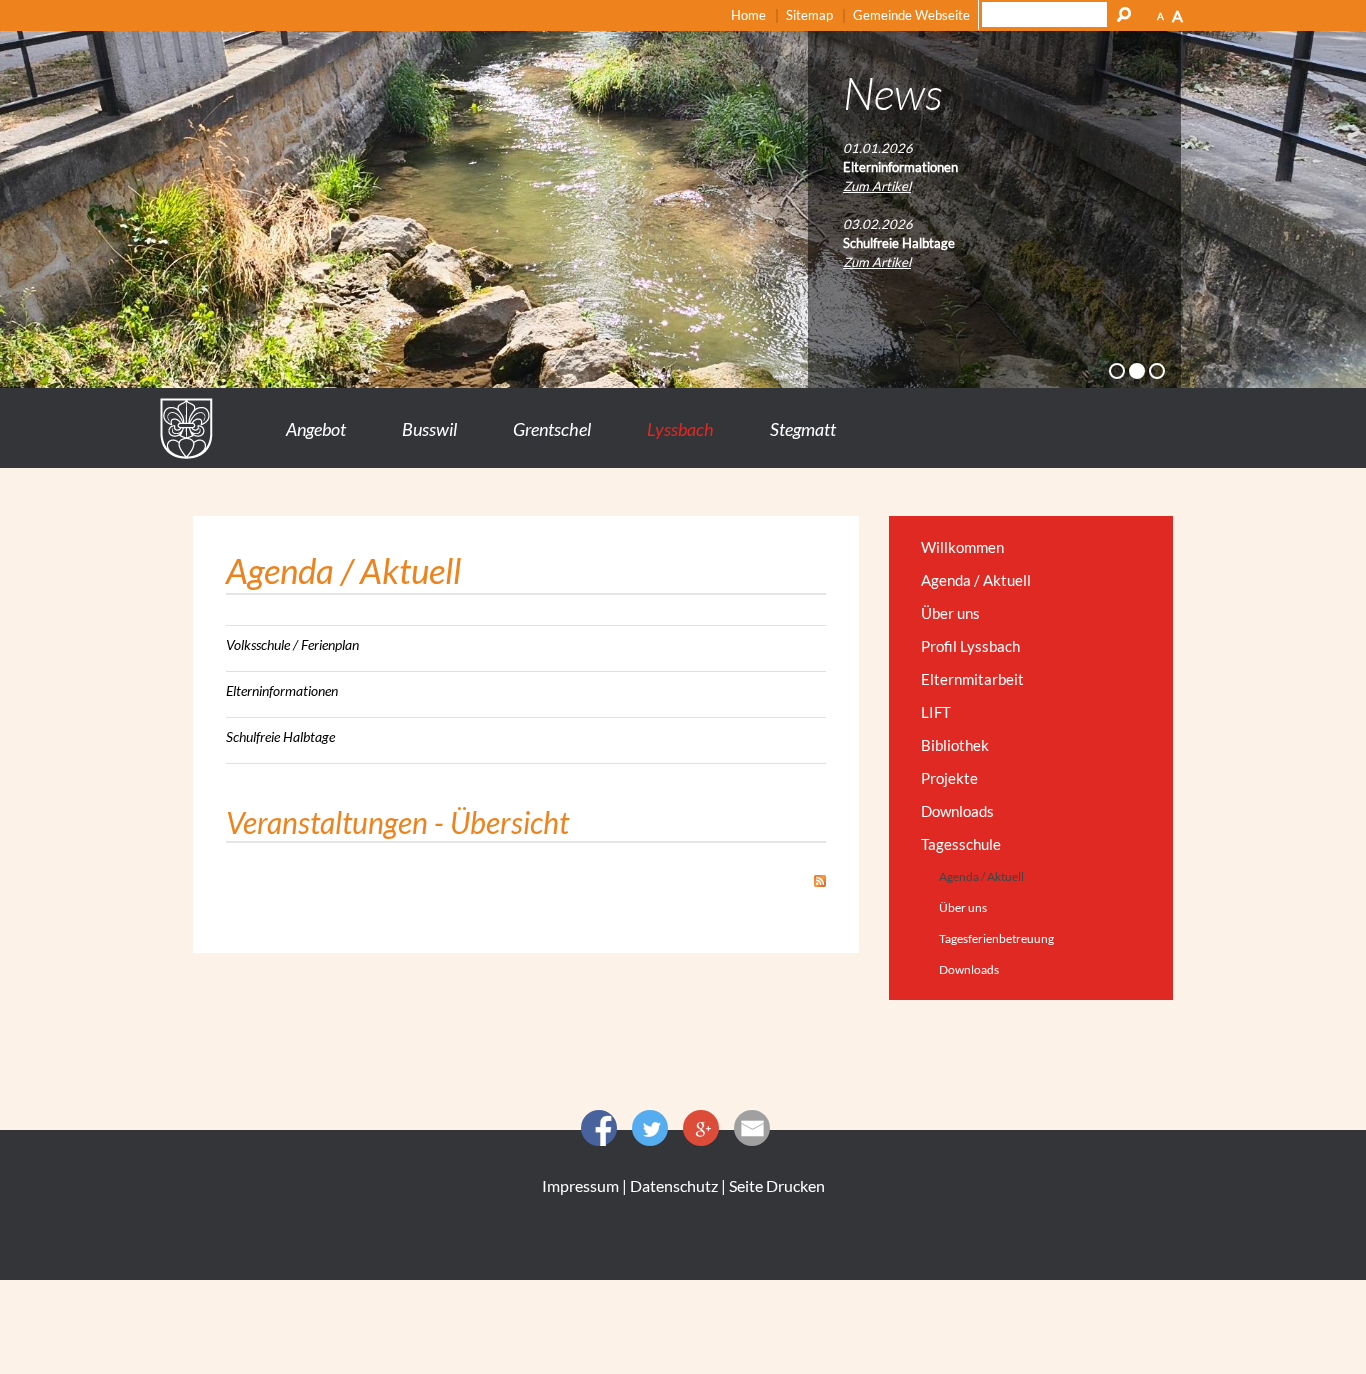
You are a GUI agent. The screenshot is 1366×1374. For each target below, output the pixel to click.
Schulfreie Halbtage (280, 736)
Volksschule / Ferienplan (292, 644)
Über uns (950, 613)
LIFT (936, 712)
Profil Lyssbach (970, 646)
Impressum (580, 1185)
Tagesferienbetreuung (996, 938)
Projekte (949, 778)
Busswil (429, 429)
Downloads (957, 811)
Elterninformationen (282, 690)
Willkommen (962, 547)
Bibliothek (955, 745)
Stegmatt (803, 429)
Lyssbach (680, 429)
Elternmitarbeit (972, 679)
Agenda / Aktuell (976, 580)
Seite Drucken (777, 1185)
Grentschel (552, 429)
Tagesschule (961, 844)
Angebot (316, 429)
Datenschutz (674, 1185)
